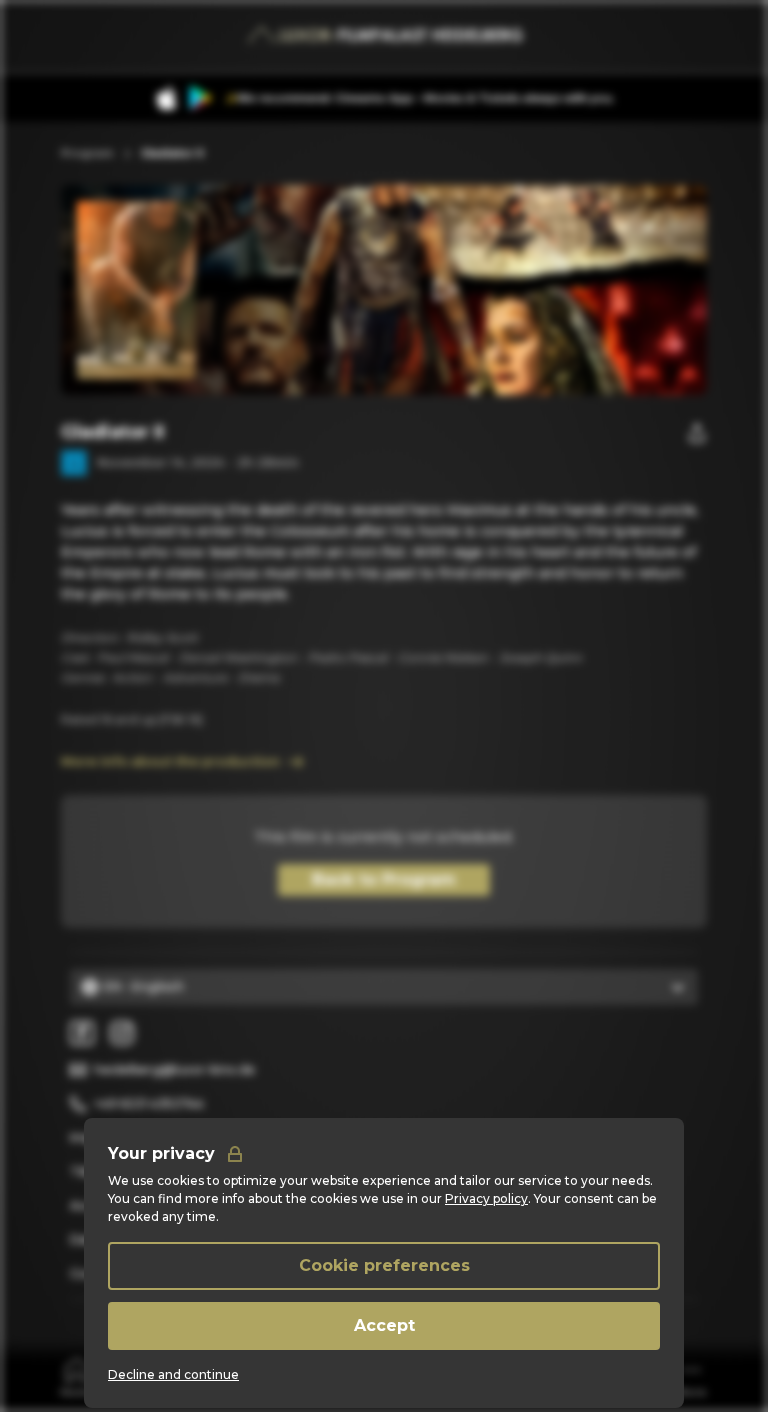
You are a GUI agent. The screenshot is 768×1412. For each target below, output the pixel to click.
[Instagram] (122, 1033)
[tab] (77, 1376)
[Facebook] (82, 1033)
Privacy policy (486, 1198)
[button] (443, 290)
